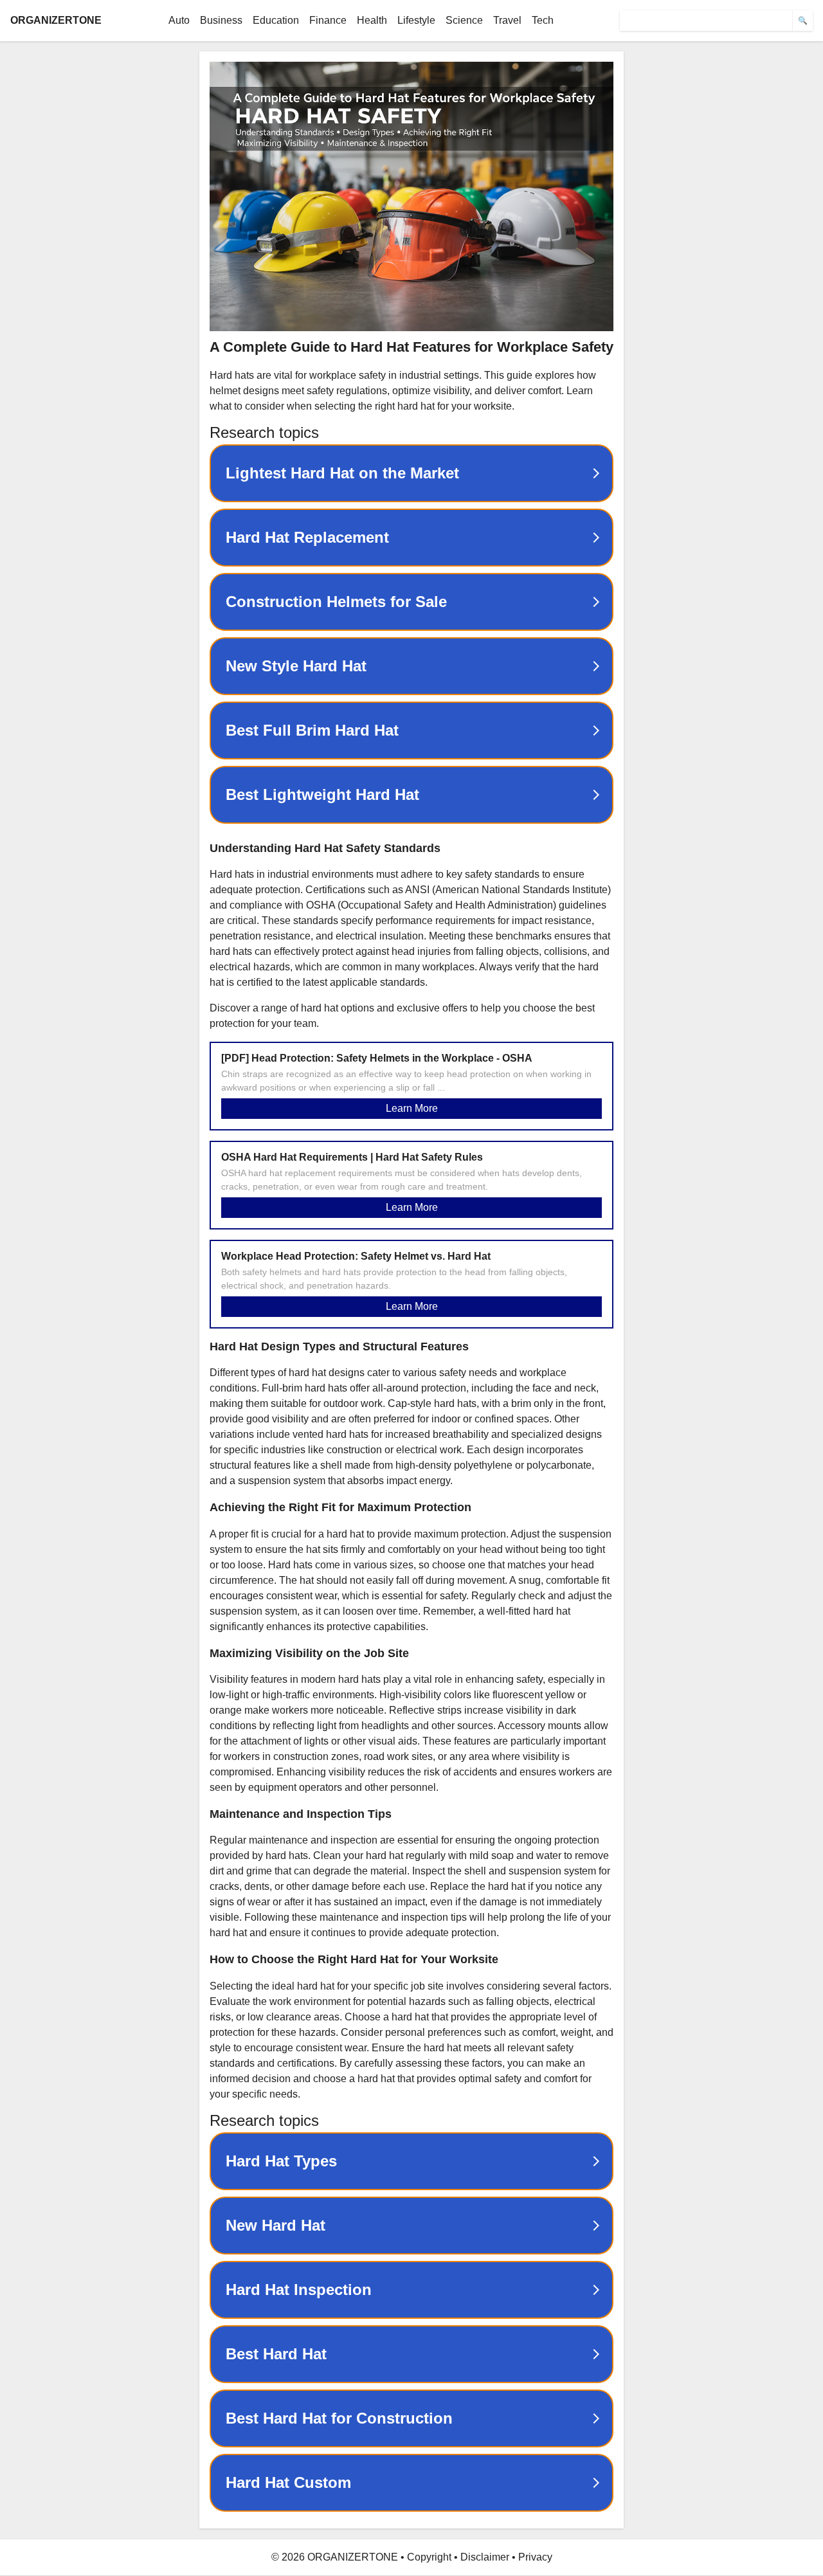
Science (464, 20)
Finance (328, 20)
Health (372, 20)
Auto (179, 20)
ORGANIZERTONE (56, 20)
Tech (543, 20)
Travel (507, 20)
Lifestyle (416, 20)
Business (221, 20)
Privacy (535, 2557)
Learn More (412, 1108)
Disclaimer (485, 2557)
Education (276, 20)
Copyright (429, 2557)
